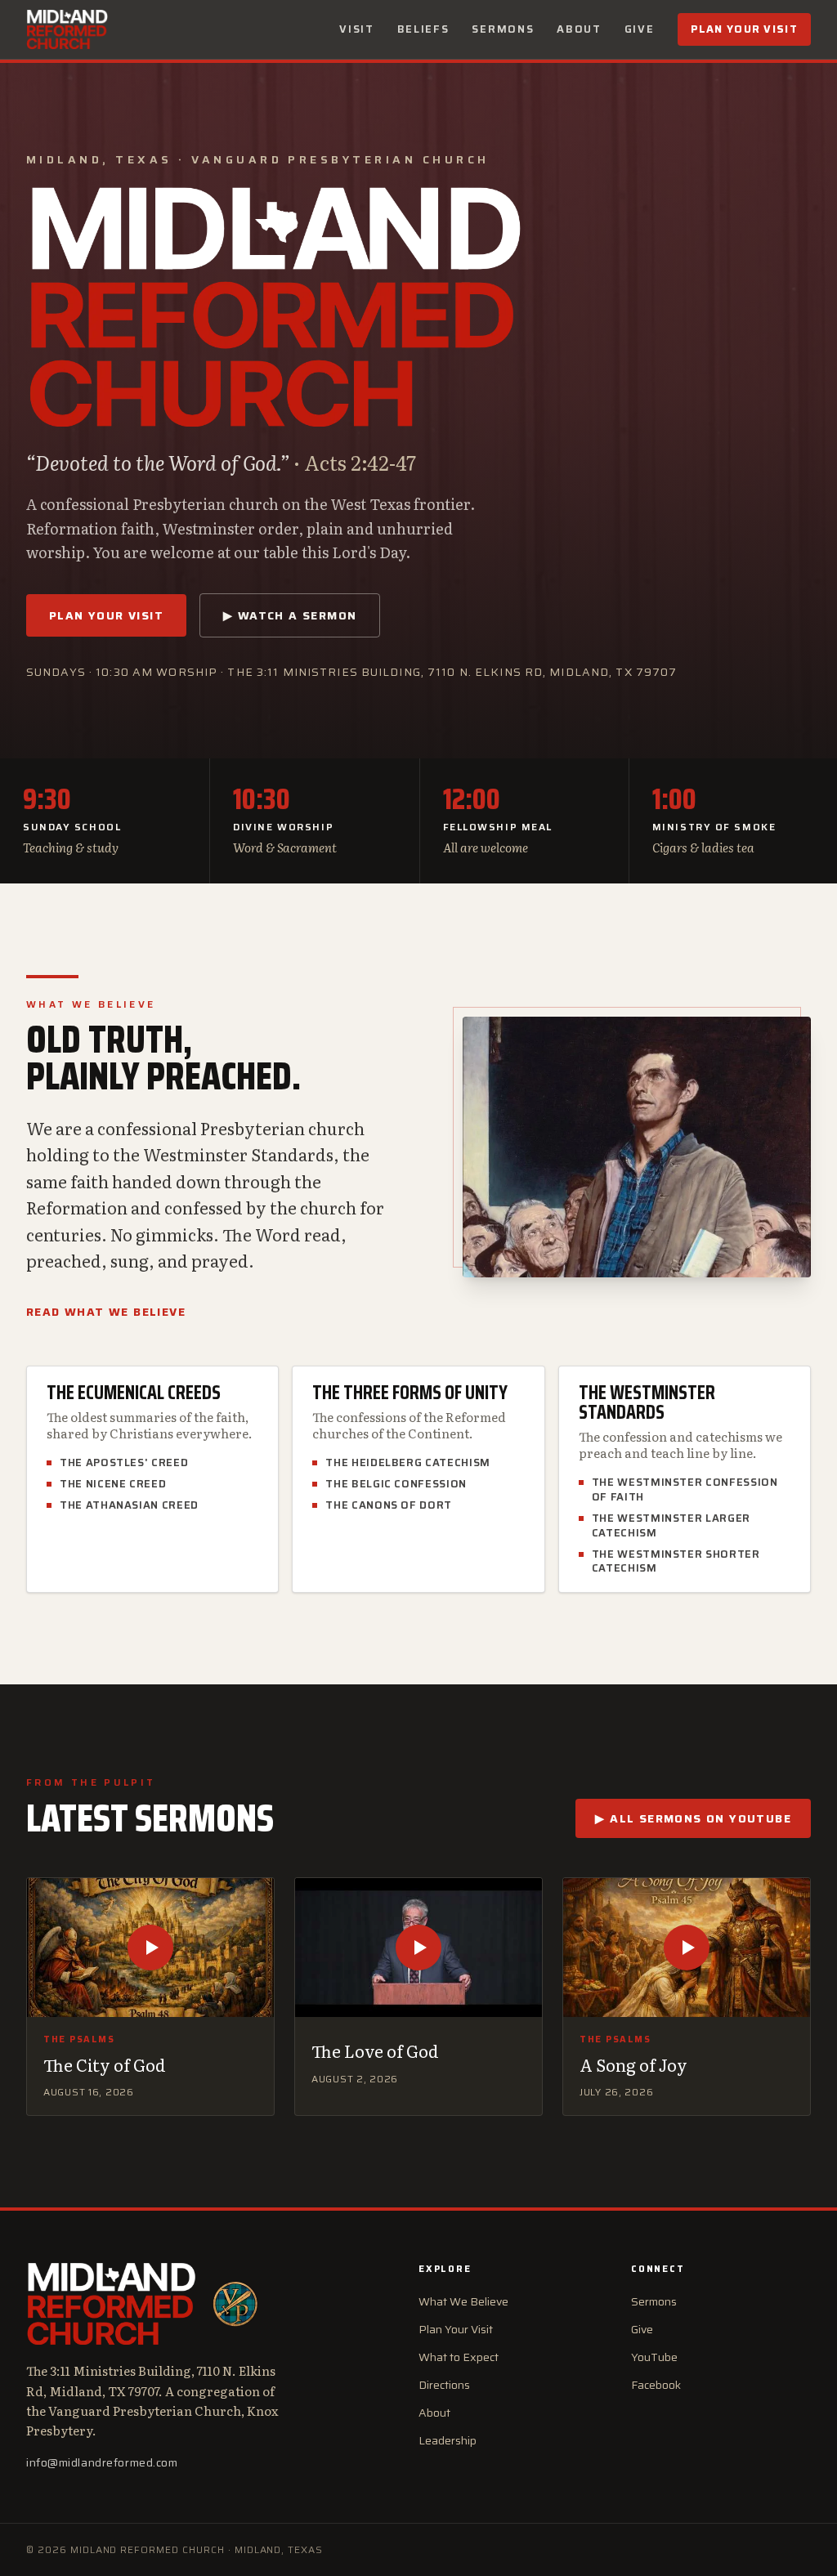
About (579, 29)
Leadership (448, 2440)
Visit (356, 29)
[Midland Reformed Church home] (67, 29)
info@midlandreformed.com (102, 2462)
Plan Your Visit (745, 29)
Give (640, 29)
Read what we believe (106, 1312)
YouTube (654, 2357)
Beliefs (423, 29)
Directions (444, 2385)
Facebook (656, 2385)
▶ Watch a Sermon (290, 615)
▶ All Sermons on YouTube (693, 1818)
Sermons (503, 29)
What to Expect (459, 2357)
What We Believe (463, 2301)
